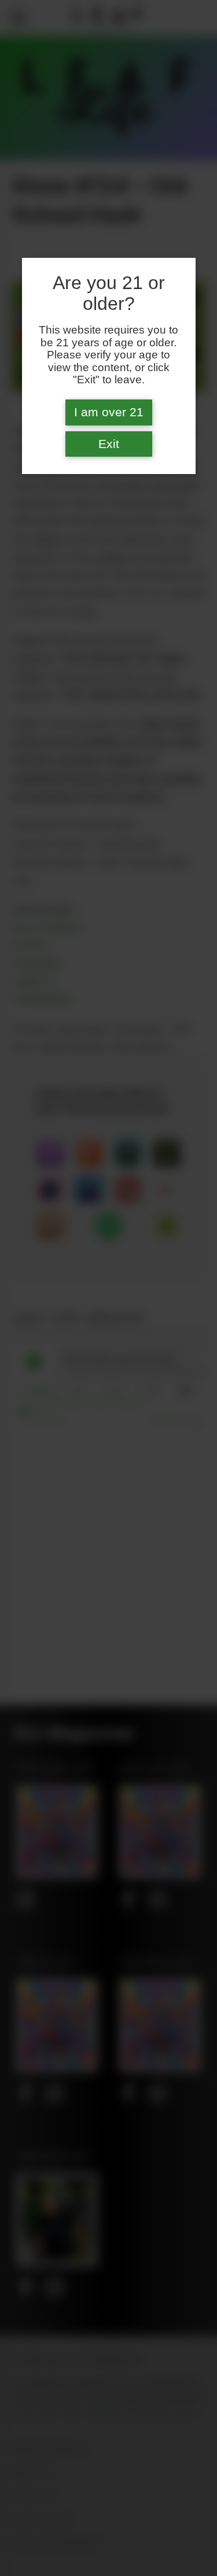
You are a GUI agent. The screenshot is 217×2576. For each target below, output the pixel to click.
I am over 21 (109, 412)
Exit (109, 444)
